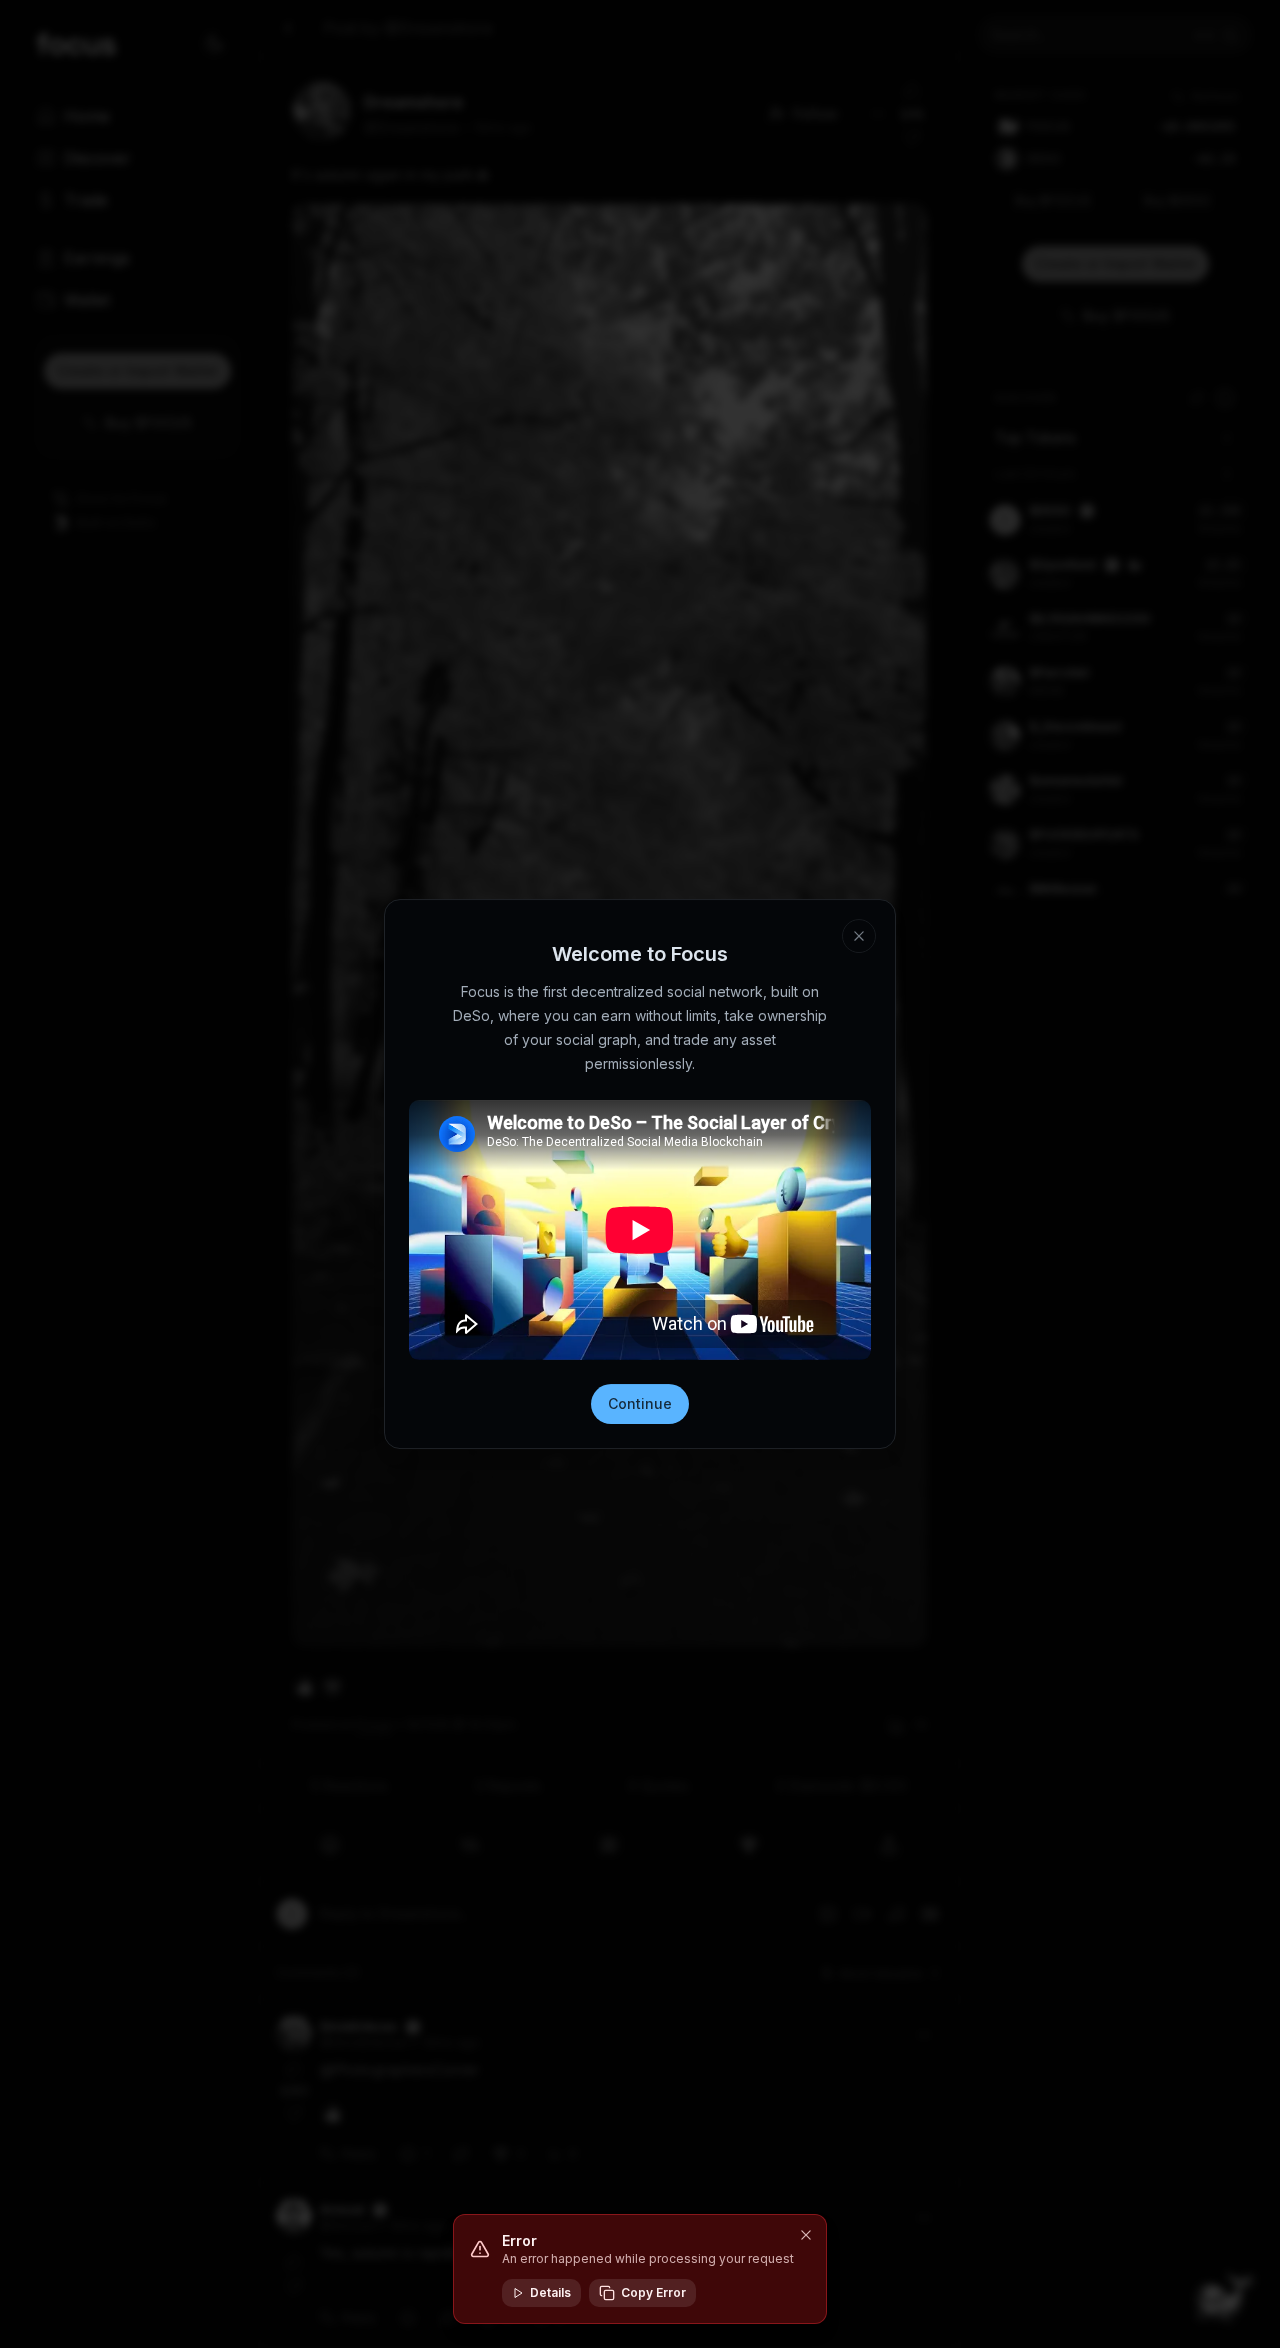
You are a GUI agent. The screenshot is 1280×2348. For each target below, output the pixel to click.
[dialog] (640, 2269)
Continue (640, 1403)
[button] (806, 2235)
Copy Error (653, 2292)
